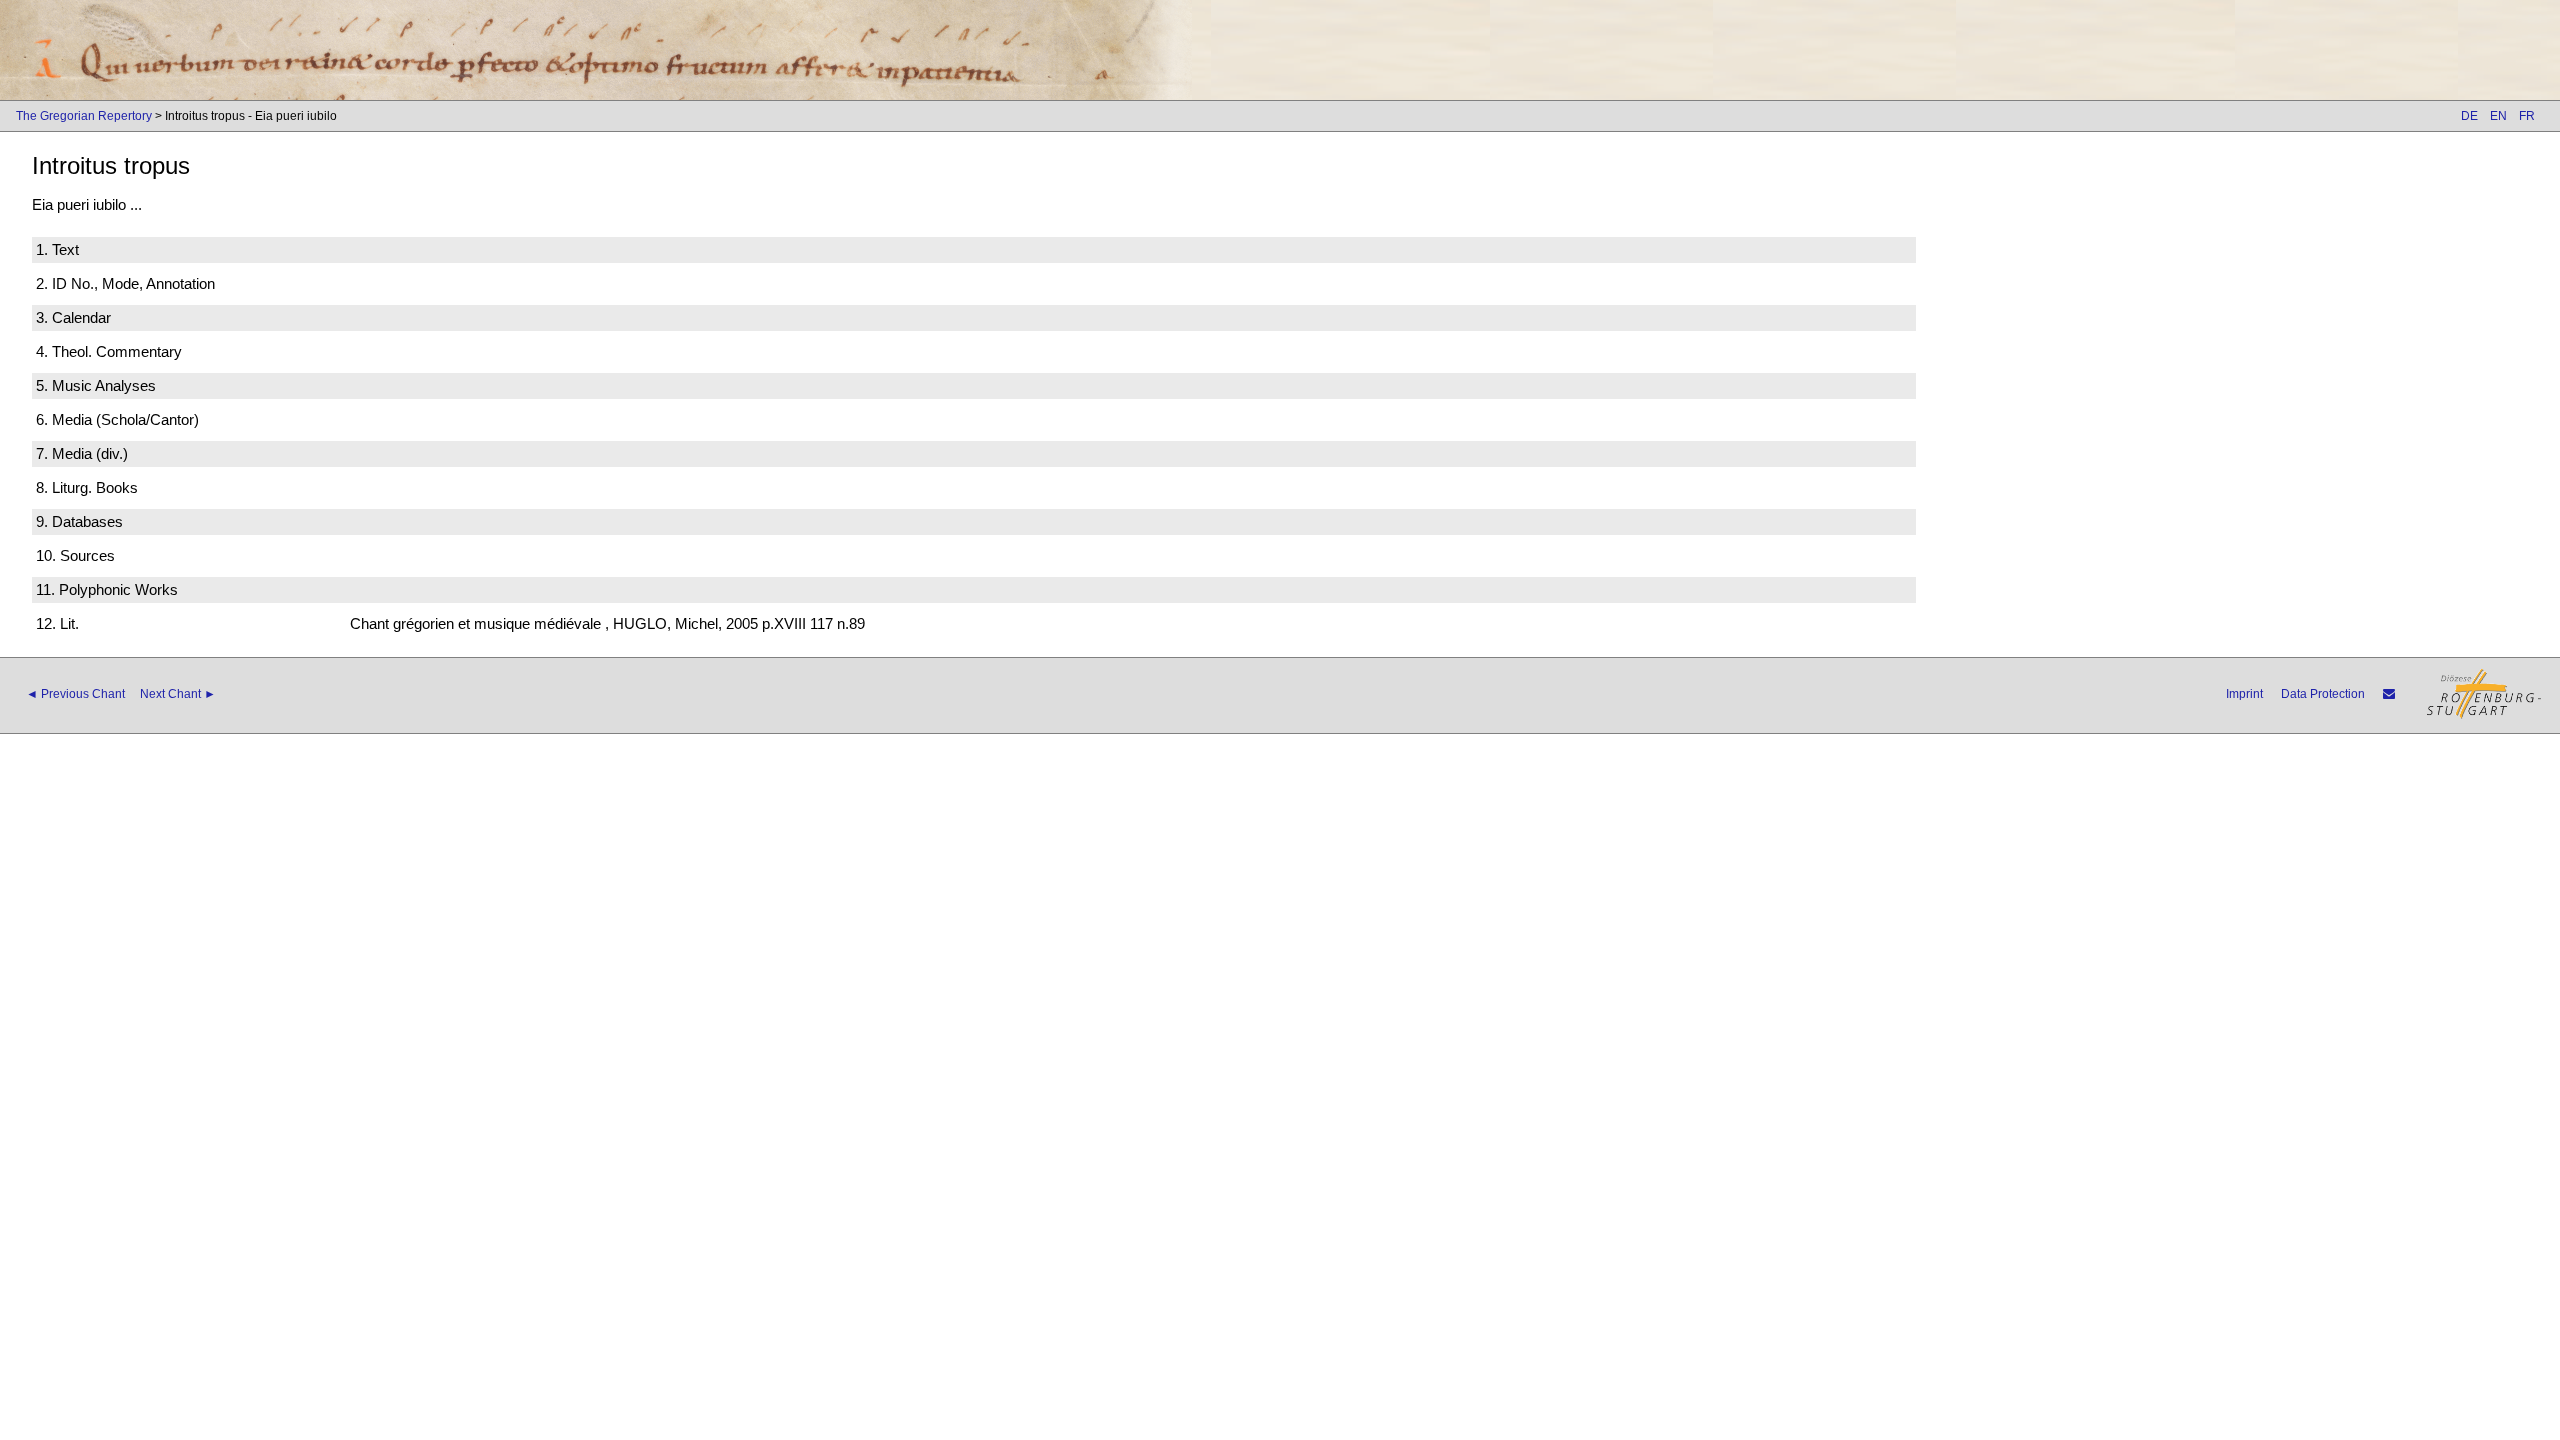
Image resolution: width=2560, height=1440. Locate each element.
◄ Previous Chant (75, 694)
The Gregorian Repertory (84, 116)
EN (2498, 116)
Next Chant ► (178, 694)
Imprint (2244, 694)
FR (2527, 116)
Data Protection (2323, 694)
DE (2469, 116)
